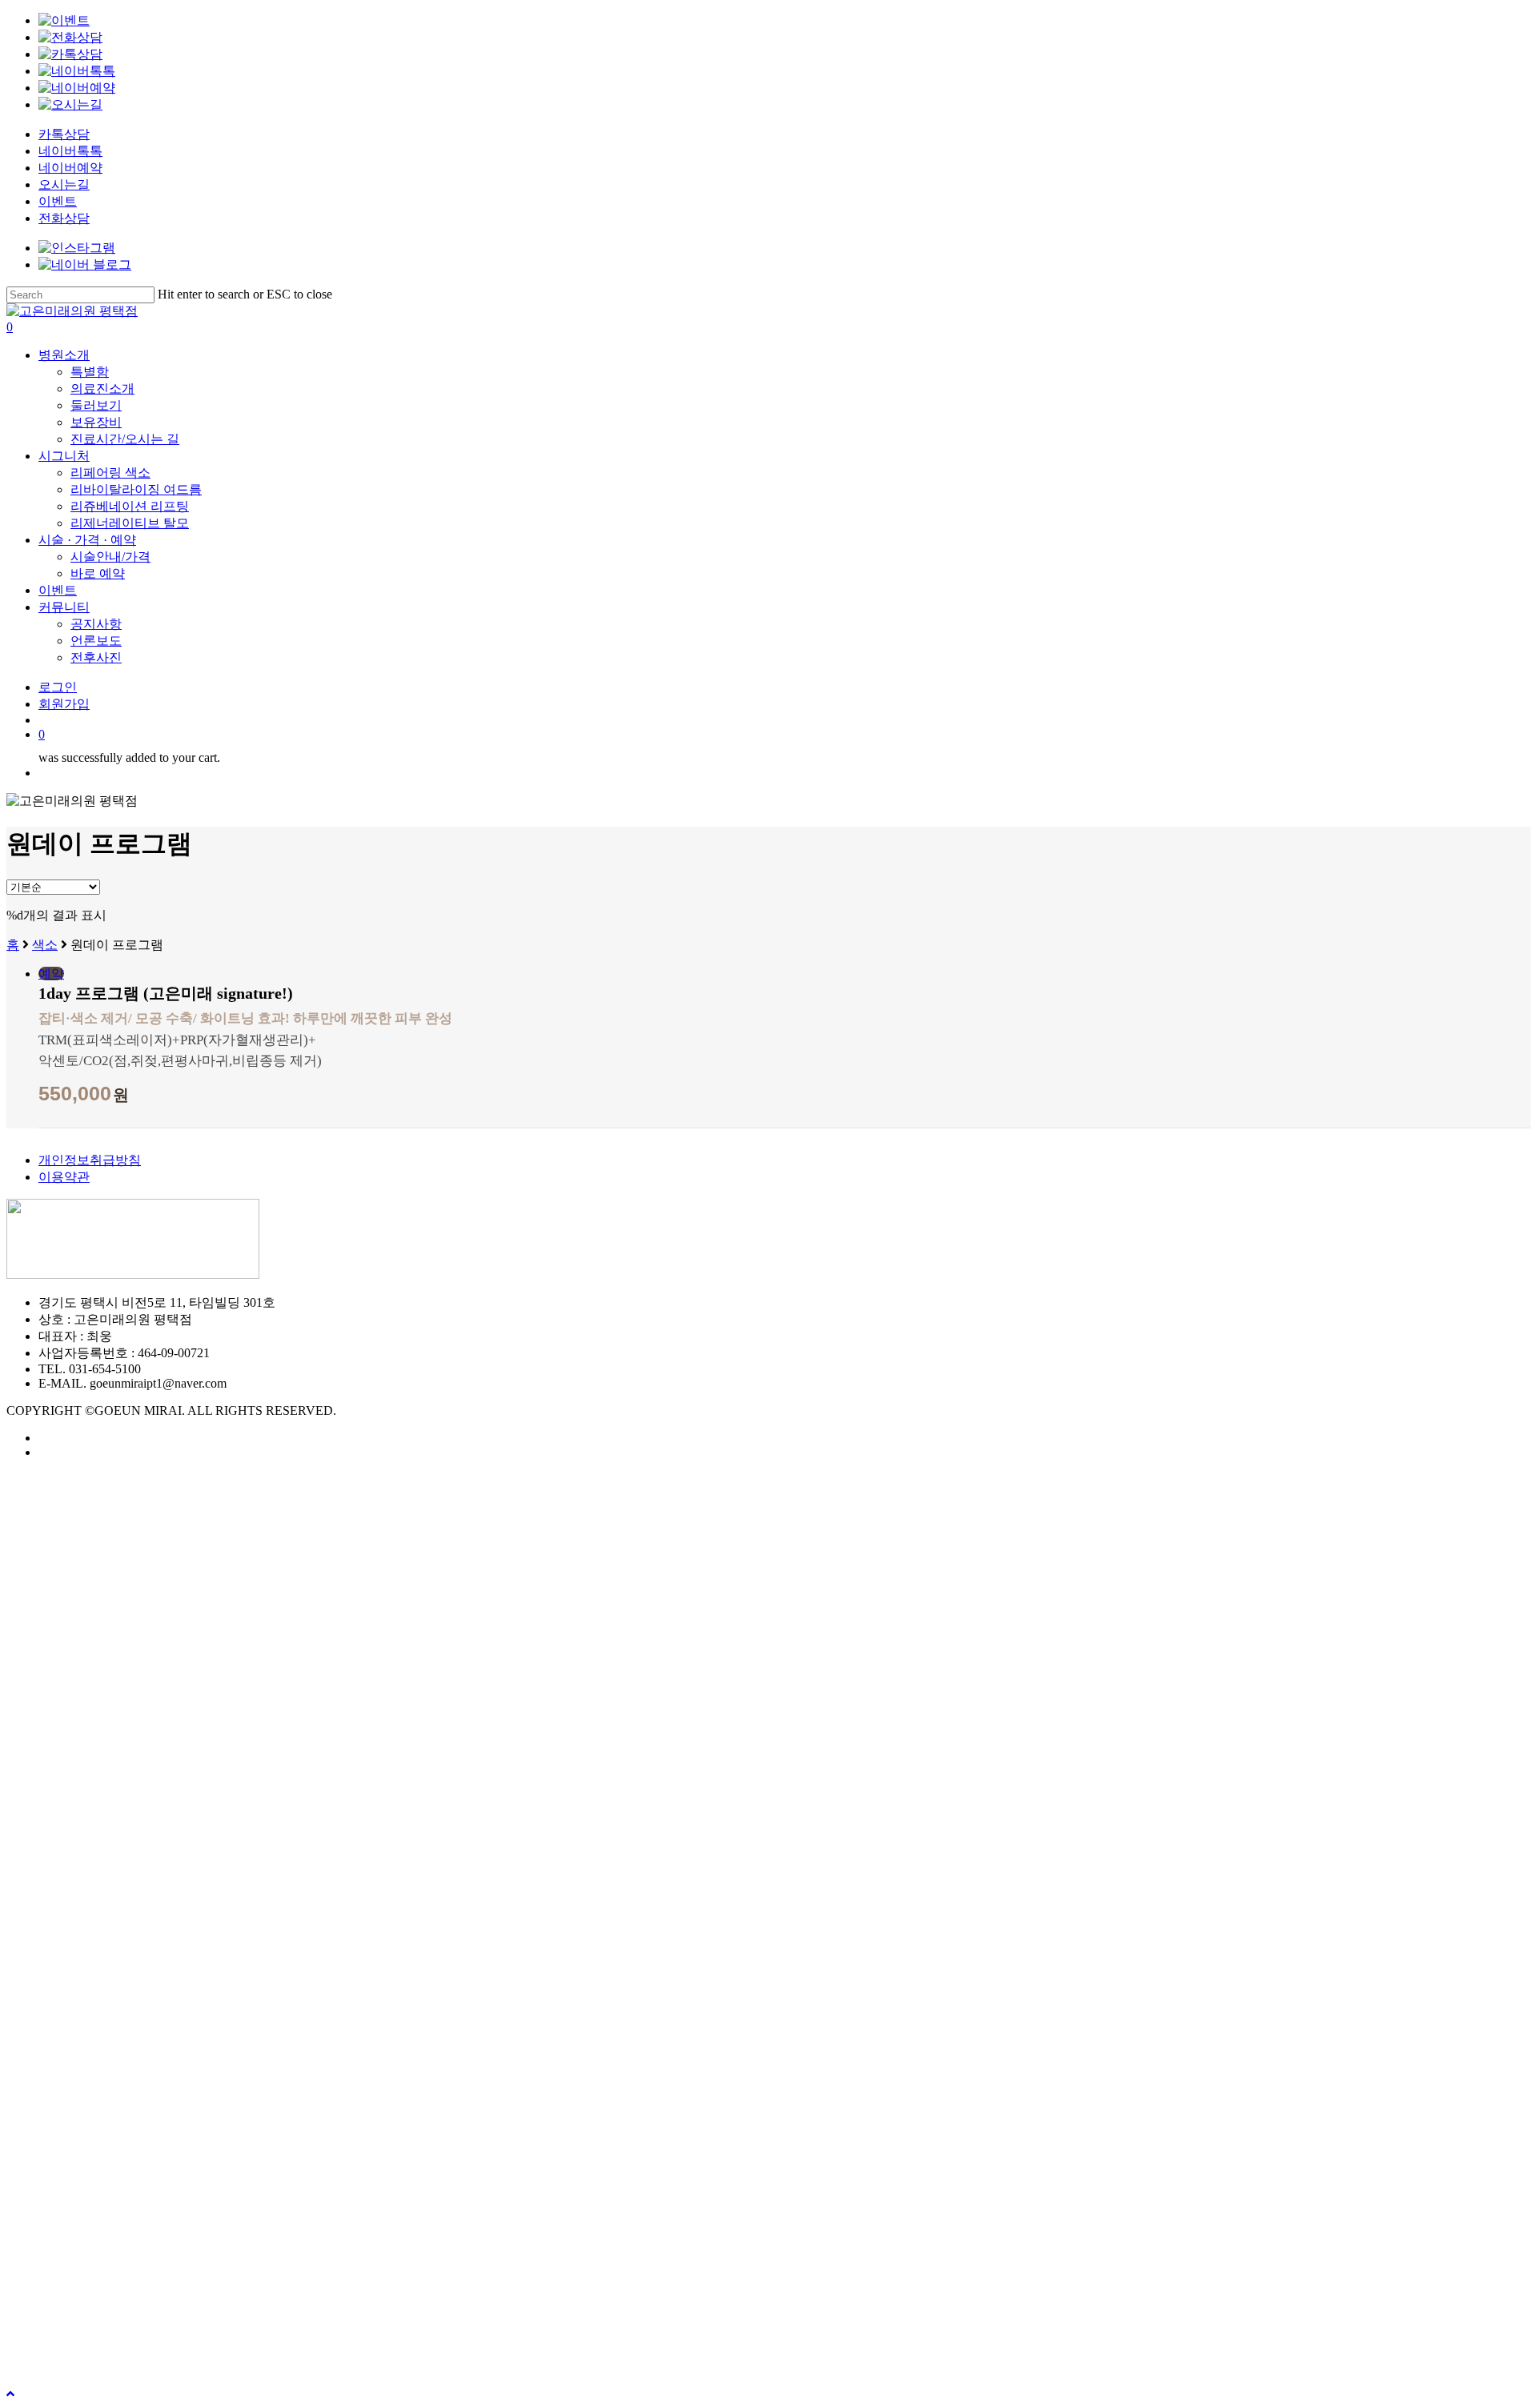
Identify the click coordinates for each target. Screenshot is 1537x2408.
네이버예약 (70, 168)
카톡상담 (64, 134)
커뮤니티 (70, 2355)
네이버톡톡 (70, 151)
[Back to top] (10, 2394)
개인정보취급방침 (90, 1160)
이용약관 (64, 1177)
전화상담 (64, 218)
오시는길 (64, 184)
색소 (45, 945)
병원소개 (70, 2259)
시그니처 (70, 2283)
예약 (51, 974)
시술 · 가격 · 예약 (98, 2307)
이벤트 (58, 201)
